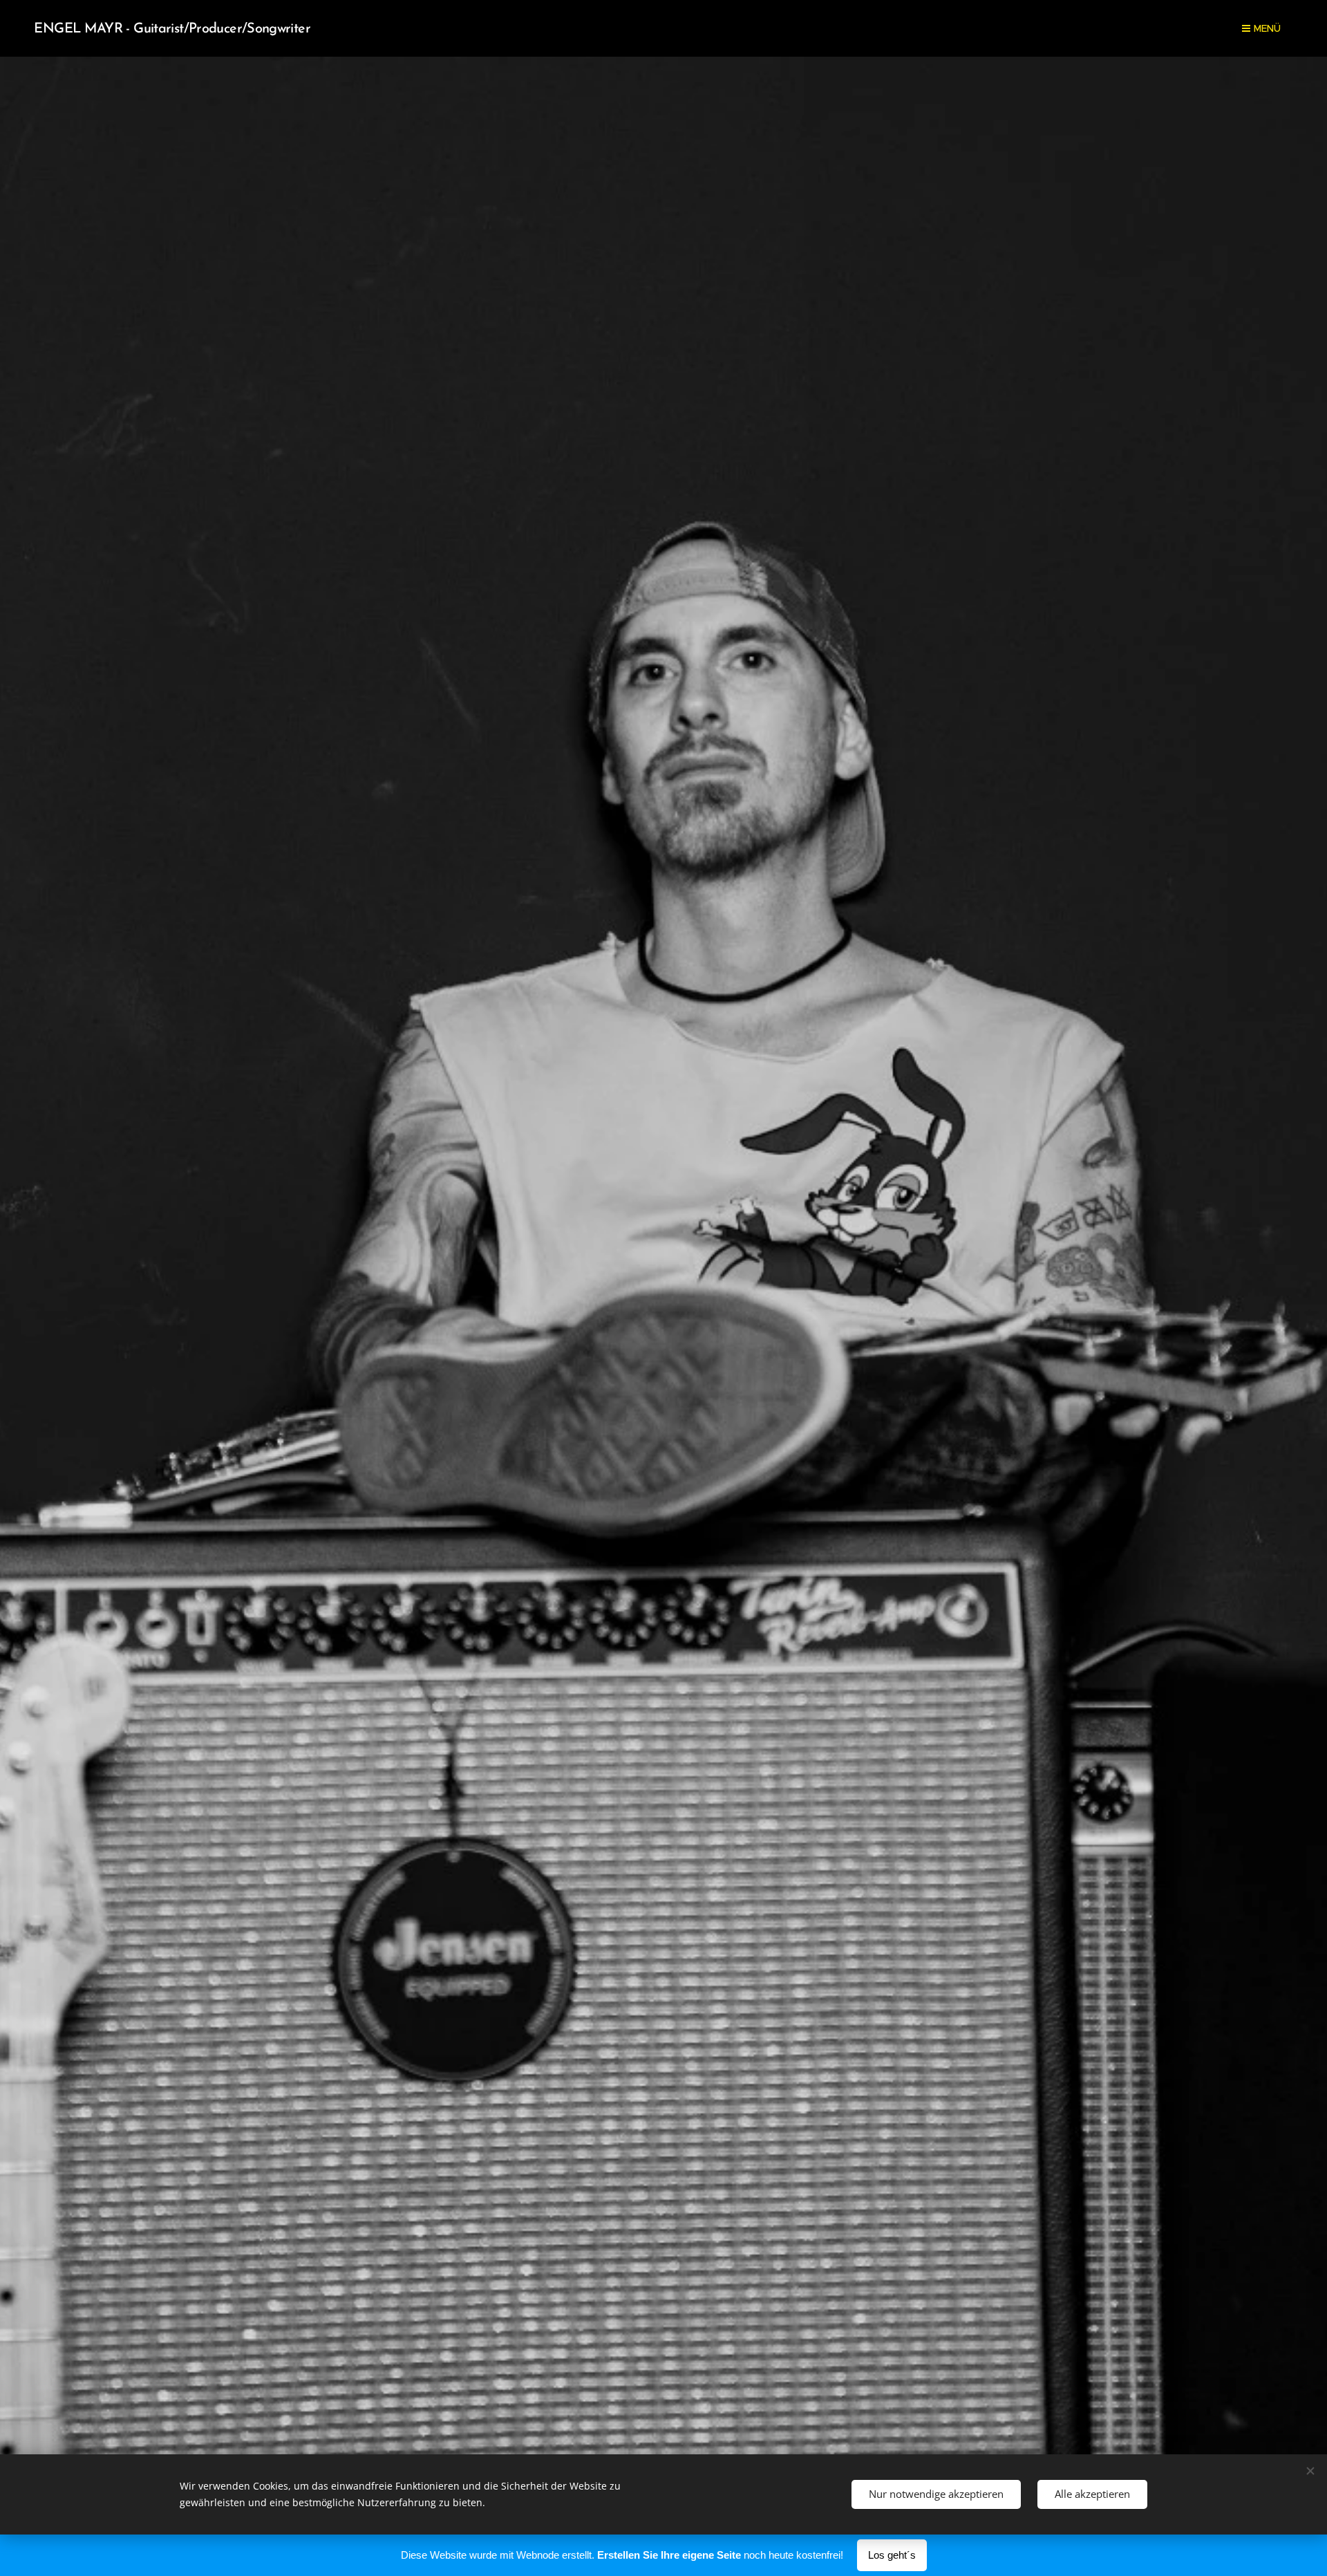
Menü (1267, 28)
